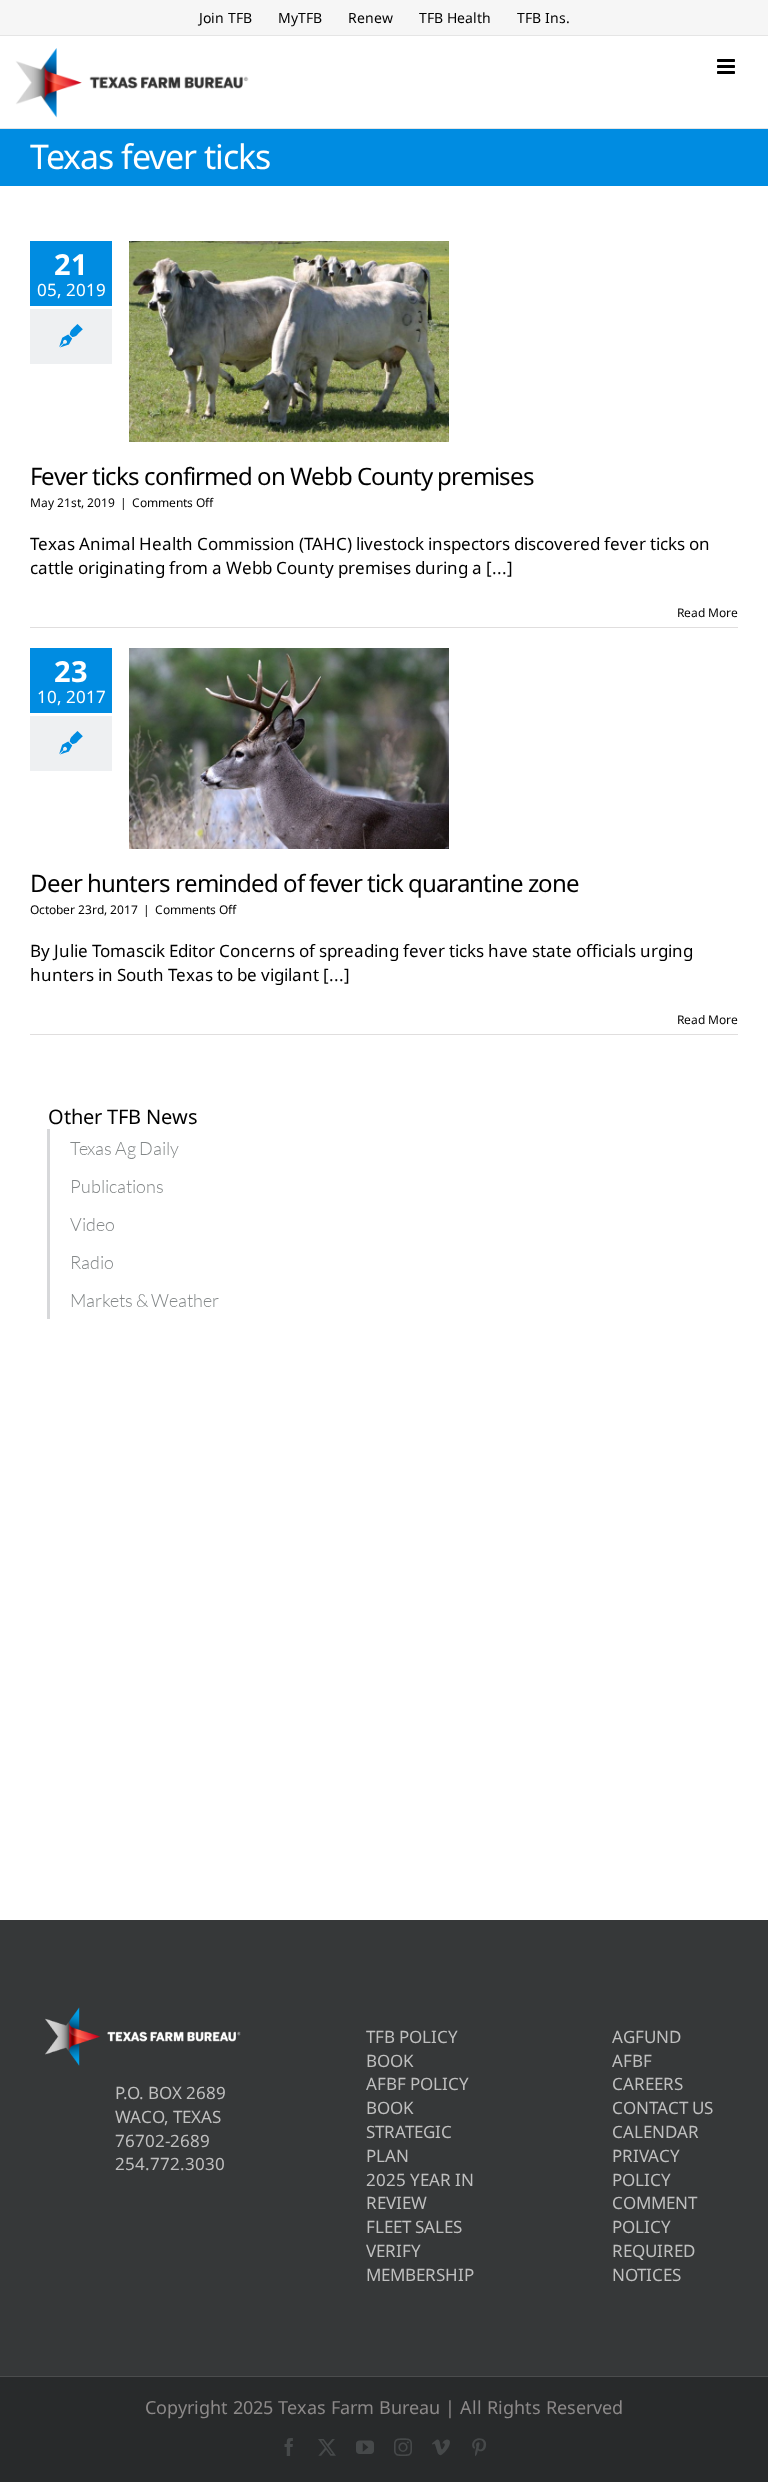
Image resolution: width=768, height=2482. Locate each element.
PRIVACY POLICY (646, 2167)
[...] (499, 567)
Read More (707, 612)
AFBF (632, 2060)
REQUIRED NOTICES (653, 2262)
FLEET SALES (414, 2226)
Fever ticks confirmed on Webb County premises (282, 475)
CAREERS (647, 2083)
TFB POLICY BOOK (412, 2048)
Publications (117, 1186)
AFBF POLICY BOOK (417, 2095)
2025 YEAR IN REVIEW (420, 2191)
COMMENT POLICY (654, 2214)
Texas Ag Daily (124, 1148)
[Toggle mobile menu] (727, 66)
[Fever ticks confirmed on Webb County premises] (289, 342)
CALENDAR (655, 2131)
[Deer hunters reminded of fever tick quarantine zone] (289, 749)
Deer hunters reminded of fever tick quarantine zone (304, 882)
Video (92, 1224)
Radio (92, 1262)
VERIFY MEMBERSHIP (420, 2262)
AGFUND (646, 2036)
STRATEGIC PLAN (409, 2143)
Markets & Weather (144, 1300)
